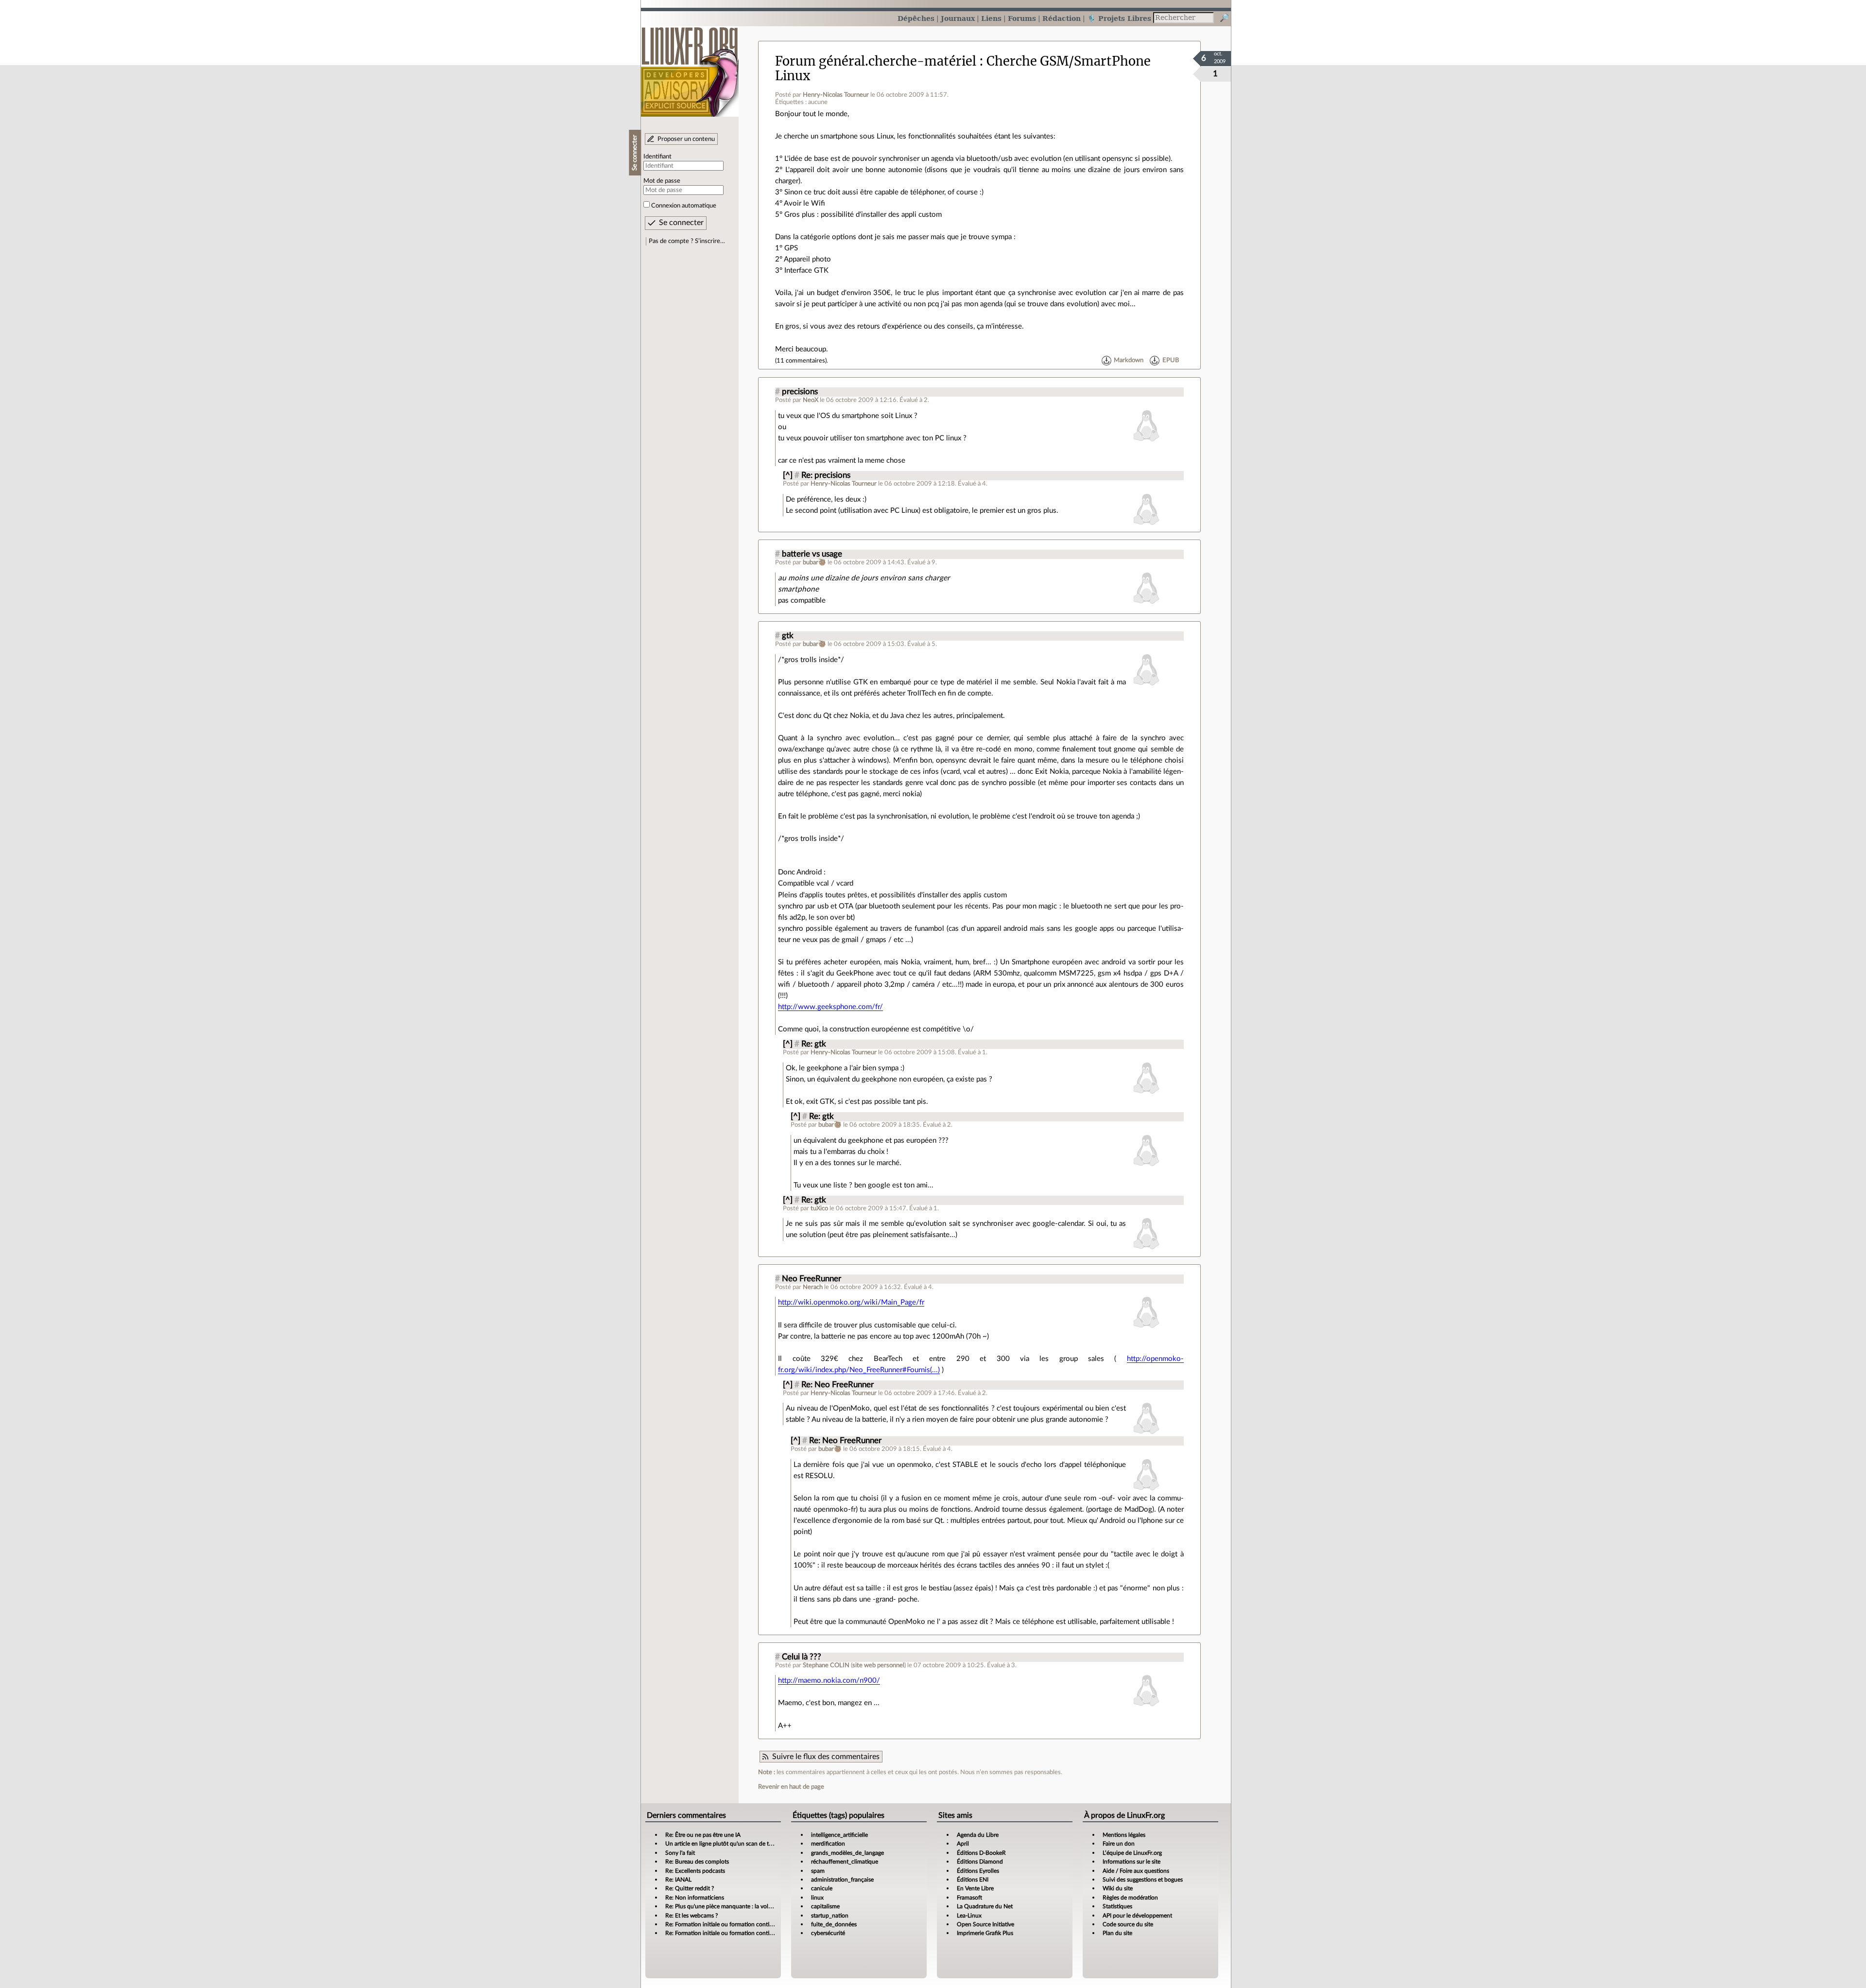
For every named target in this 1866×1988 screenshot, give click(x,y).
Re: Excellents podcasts (695, 1871)
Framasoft (969, 1898)
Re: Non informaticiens (695, 1898)
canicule (822, 1888)
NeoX (811, 400)
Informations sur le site (1132, 1862)
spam (818, 1871)
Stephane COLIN (826, 1665)
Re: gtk (814, 1044)
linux (817, 1898)
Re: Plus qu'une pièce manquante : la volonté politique (735, 1906)
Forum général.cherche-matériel (876, 61)
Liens (991, 18)
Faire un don (1119, 1844)
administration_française (842, 1880)
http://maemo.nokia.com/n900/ (829, 1681)
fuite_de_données (834, 1924)
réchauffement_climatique (845, 1862)
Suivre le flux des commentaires (826, 1757)
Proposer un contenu (686, 139)
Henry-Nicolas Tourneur (836, 95)
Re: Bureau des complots (697, 1862)
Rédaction (1062, 18)
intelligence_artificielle (839, 1835)
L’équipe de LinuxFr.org (1132, 1853)
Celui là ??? (802, 1657)
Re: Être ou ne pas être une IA (703, 1835)
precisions (800, 392)
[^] (788, 475)
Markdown (1129, 361)
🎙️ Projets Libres (1119, 18)
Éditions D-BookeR (981, 1853)
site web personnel (878, 1665)
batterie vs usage (812, 554)
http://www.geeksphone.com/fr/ (830, 1007)
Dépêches (916, 18)
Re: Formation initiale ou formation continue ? (724, 1924)
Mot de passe (662, 181)
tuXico (819, 1208)
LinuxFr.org (690, 67)
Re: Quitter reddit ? (690, 1888)
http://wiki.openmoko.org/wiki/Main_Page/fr (851, 1302)
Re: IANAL (678, 1880)
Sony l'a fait (680, 1853)
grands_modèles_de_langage (847, 1853)
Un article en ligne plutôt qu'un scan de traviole (726, 1844)
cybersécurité (828, 1933)
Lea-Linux (969, 1916)
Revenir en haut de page (791, 1787)
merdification (828, 1844)
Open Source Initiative (985, 1924)
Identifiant (657, 157)
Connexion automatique (684, 206)
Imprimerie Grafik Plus (985, 1933)
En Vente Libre (975, 1888)
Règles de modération (1130, 1898)
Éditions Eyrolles (978, 1871)
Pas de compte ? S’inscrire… (687, 241)
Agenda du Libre (978, 1835)
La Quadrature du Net (985, 1906)
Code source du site (1128, 1924)
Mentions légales (1124, 1835)
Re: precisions (826, 475)
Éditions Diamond (980, 1862)
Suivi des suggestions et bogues (1143, 1880)
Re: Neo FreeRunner (838, 1385)
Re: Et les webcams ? (691, 1916)
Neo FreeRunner (812, 1279)
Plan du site (1117, 1933)
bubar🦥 (814, 562)
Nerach (813, 1287)
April (963, 1844)
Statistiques (1117, 1906)
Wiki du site (1118, 1888)
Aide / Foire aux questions (1136, 1871)
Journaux (958, 18)
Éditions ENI (973, 1880)
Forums (1022, 18)
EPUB (1171, 361)
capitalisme (825, 1906)
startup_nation (830, 1916)
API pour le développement (1137, 1916)
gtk (788, 636)
